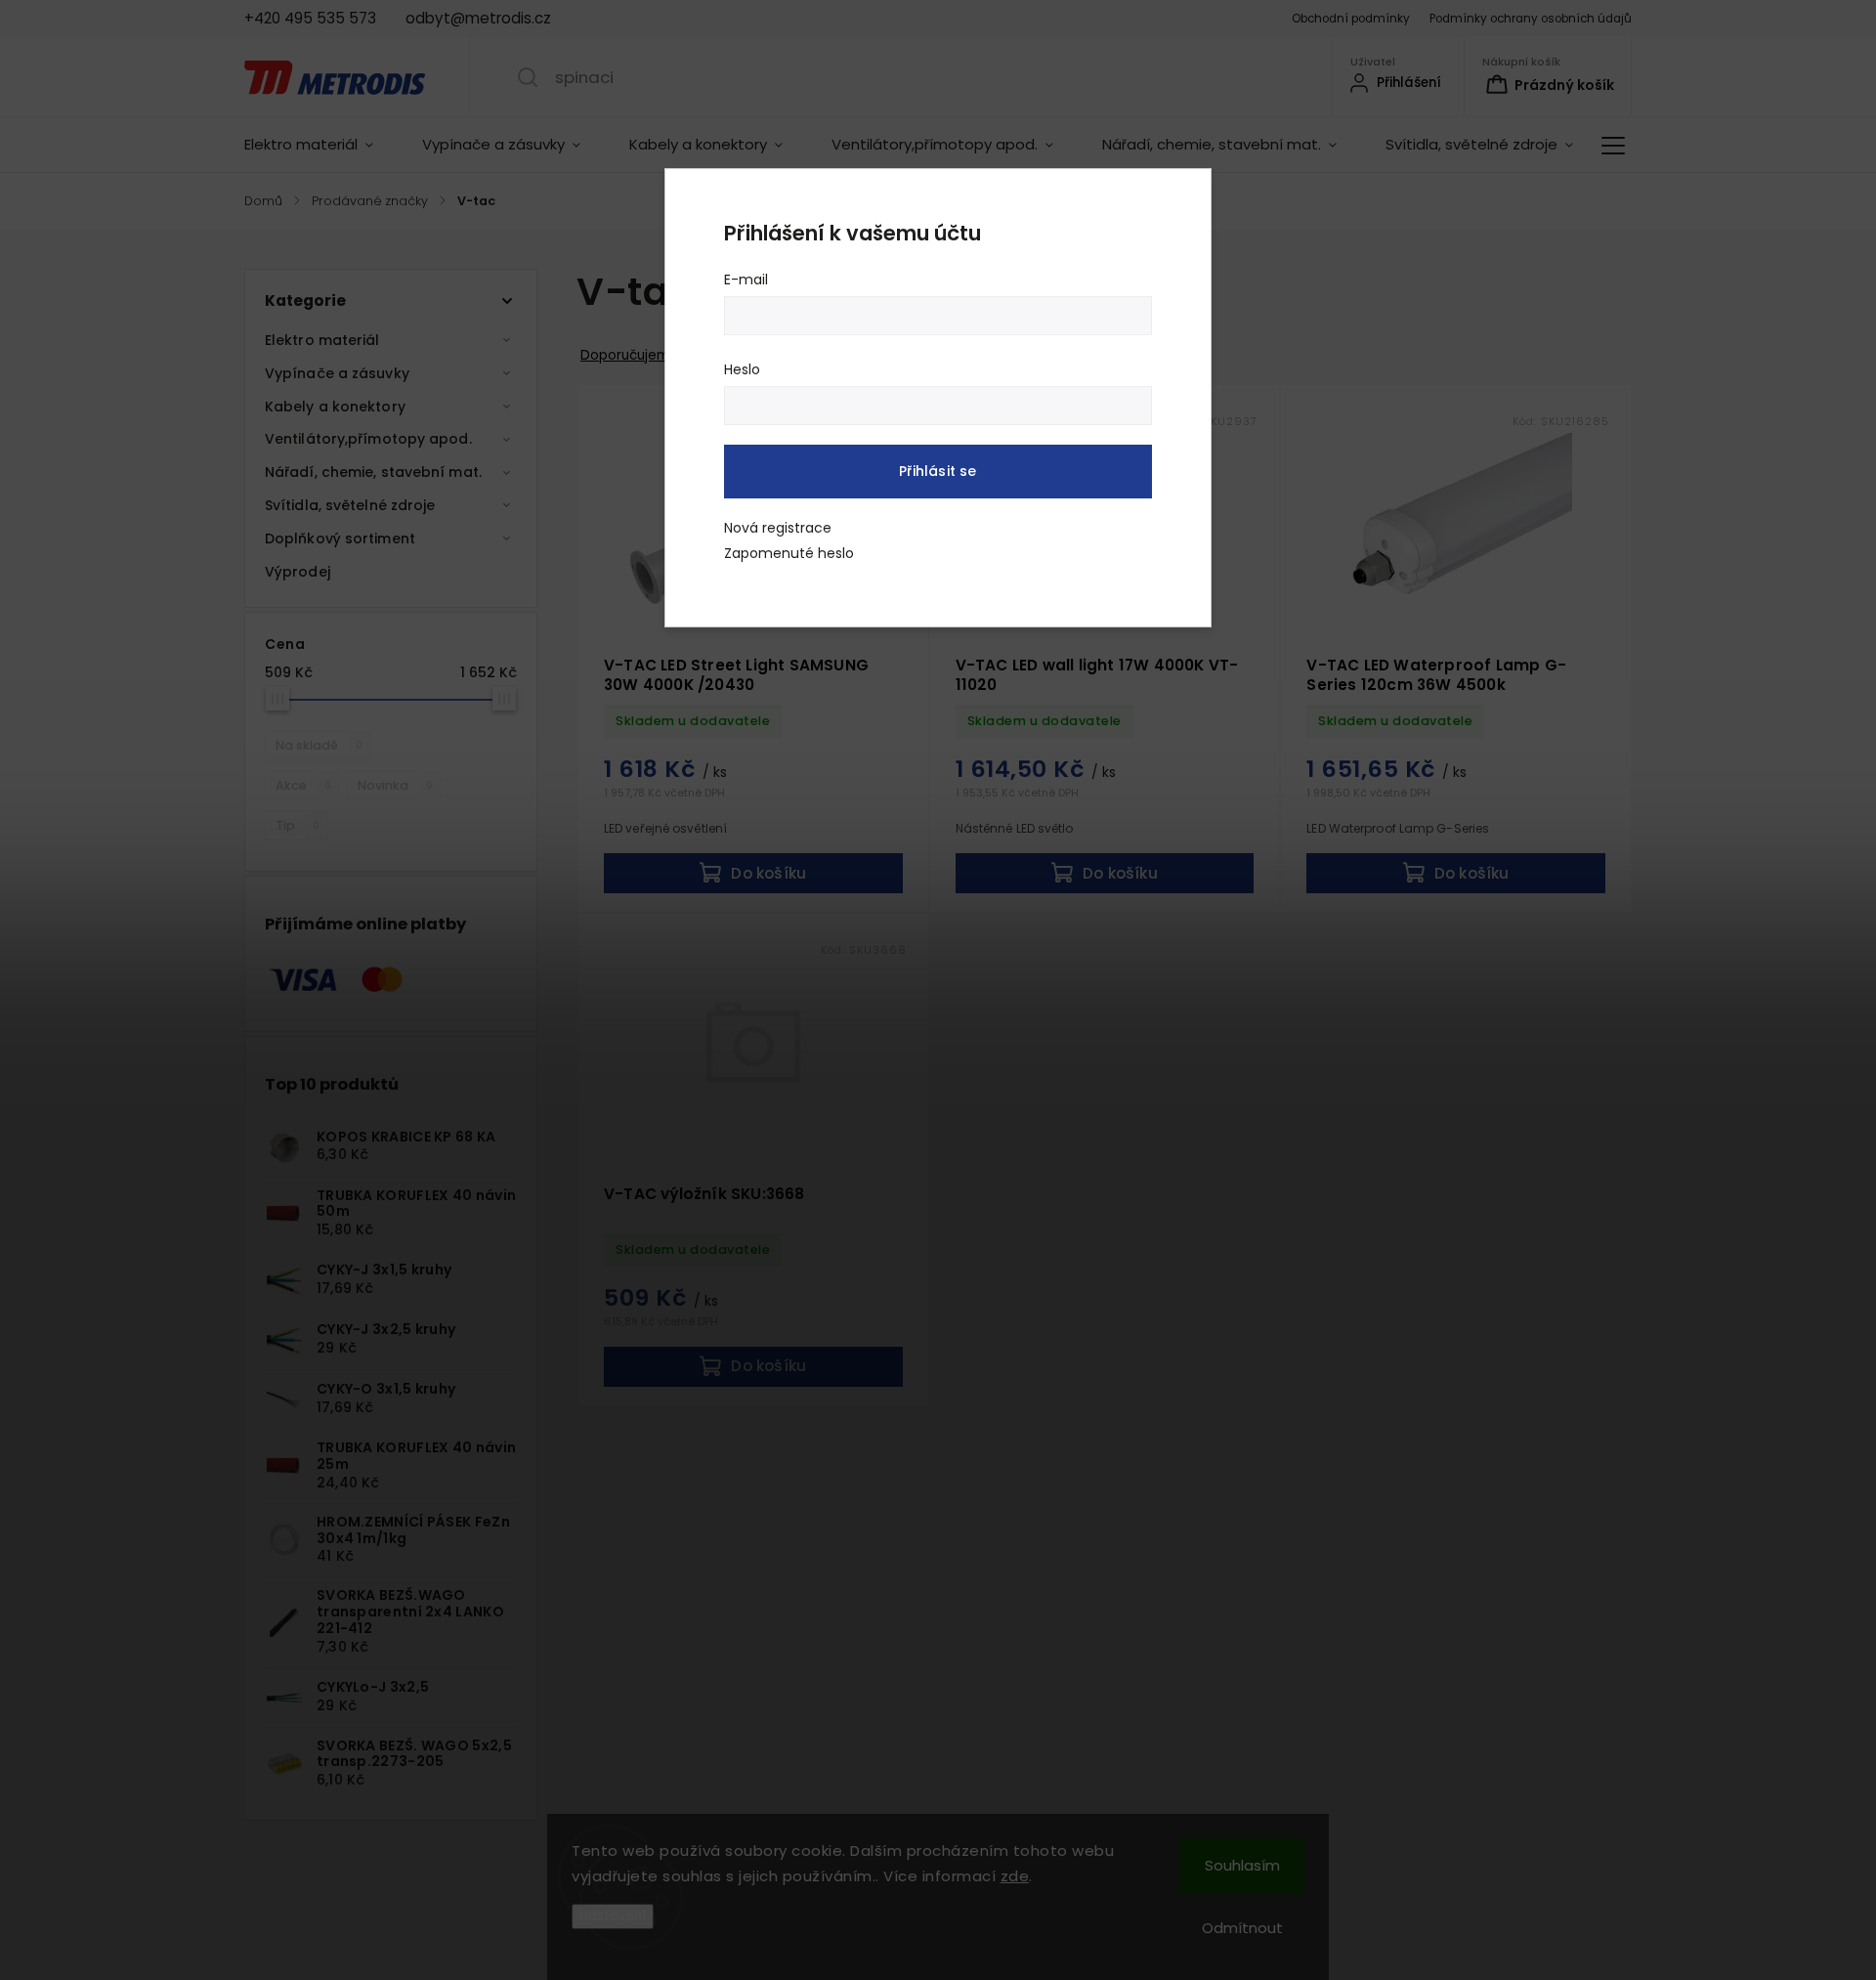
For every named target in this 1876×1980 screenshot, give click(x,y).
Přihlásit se (938, 471)
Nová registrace (778, 528)
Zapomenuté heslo (789, 553)
